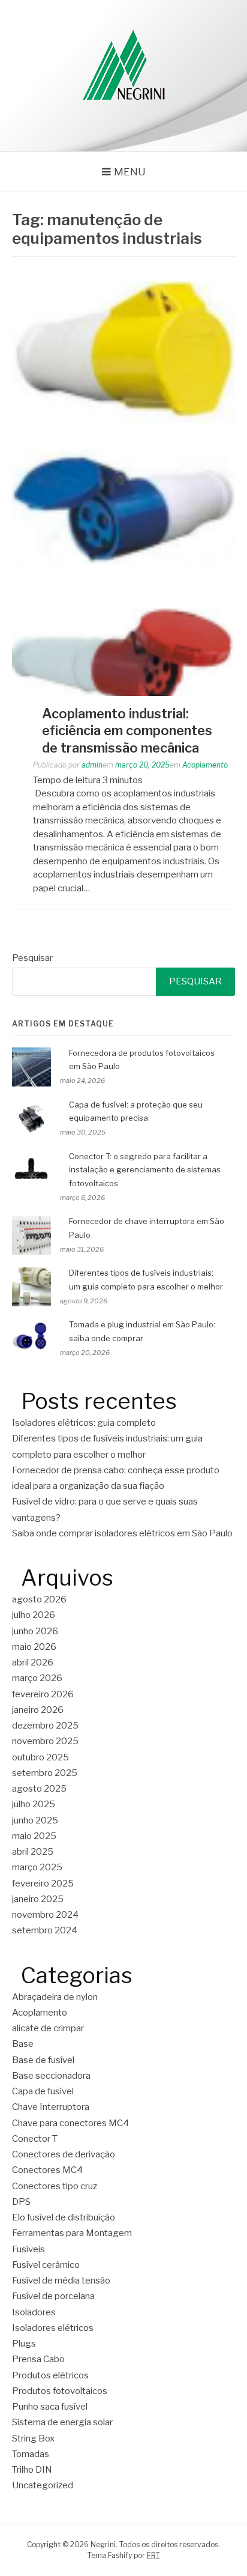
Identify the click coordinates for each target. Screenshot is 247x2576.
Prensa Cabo (38, 2359)
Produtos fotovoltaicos (60, 2391)
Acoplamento (205, 765)
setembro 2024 (45, 1930)
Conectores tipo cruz (55, 2186)
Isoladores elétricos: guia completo (84, 1423)
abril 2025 (33, 1852)
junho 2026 (35, 1631)
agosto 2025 (39, 1789)
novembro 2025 (45, 1741)
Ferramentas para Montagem (72, 2233)
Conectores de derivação (64, 2154)
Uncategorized (43, 2485)
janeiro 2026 (38, 1710)
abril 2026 (33, 1662)
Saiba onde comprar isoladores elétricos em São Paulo (122, 1533)
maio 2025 (34, 1836)
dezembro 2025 (45, 1726)
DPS (21, 2202)
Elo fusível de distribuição (64, 2217)
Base (23, 2044)
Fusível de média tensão (61, 2281)
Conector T (35, 2139)
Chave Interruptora (51, 2107)
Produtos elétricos (50, 2375)
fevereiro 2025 (43, 1884)
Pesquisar (32, 958)
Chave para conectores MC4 (70, 2123)
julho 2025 (34, 1804)
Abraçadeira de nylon (55, 1997)
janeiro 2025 (38, 1899)
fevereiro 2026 (43, 1694)
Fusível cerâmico (46, 2265)
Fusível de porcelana (53, 2296)
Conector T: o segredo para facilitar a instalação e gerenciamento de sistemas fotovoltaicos (145, 1170)
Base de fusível (43, 2060)
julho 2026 (34, 1615)
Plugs (24, 2344)
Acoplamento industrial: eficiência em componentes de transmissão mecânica (127, 731)
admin (92, 765)
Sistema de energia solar (62, 2422)
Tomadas (31, 2454)
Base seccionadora (51, 2076)
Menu (130, 172)
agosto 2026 (39, 1599)
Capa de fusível (43, 2091)
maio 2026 (34, 1647)
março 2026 (37, 1678)
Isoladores (34, 2312)
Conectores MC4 (47, 2170)
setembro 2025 (45, 1773)
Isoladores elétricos (53, 2328)
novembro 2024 (45, 1915)
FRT (153, 2555)
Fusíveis (28, 2249)
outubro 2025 (40, 1757)
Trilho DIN (32, 2470)
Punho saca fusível (50, 2407)
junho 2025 (35, 1820)
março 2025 (37, 1867)
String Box (33, 2438)
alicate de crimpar (48, 2028)
